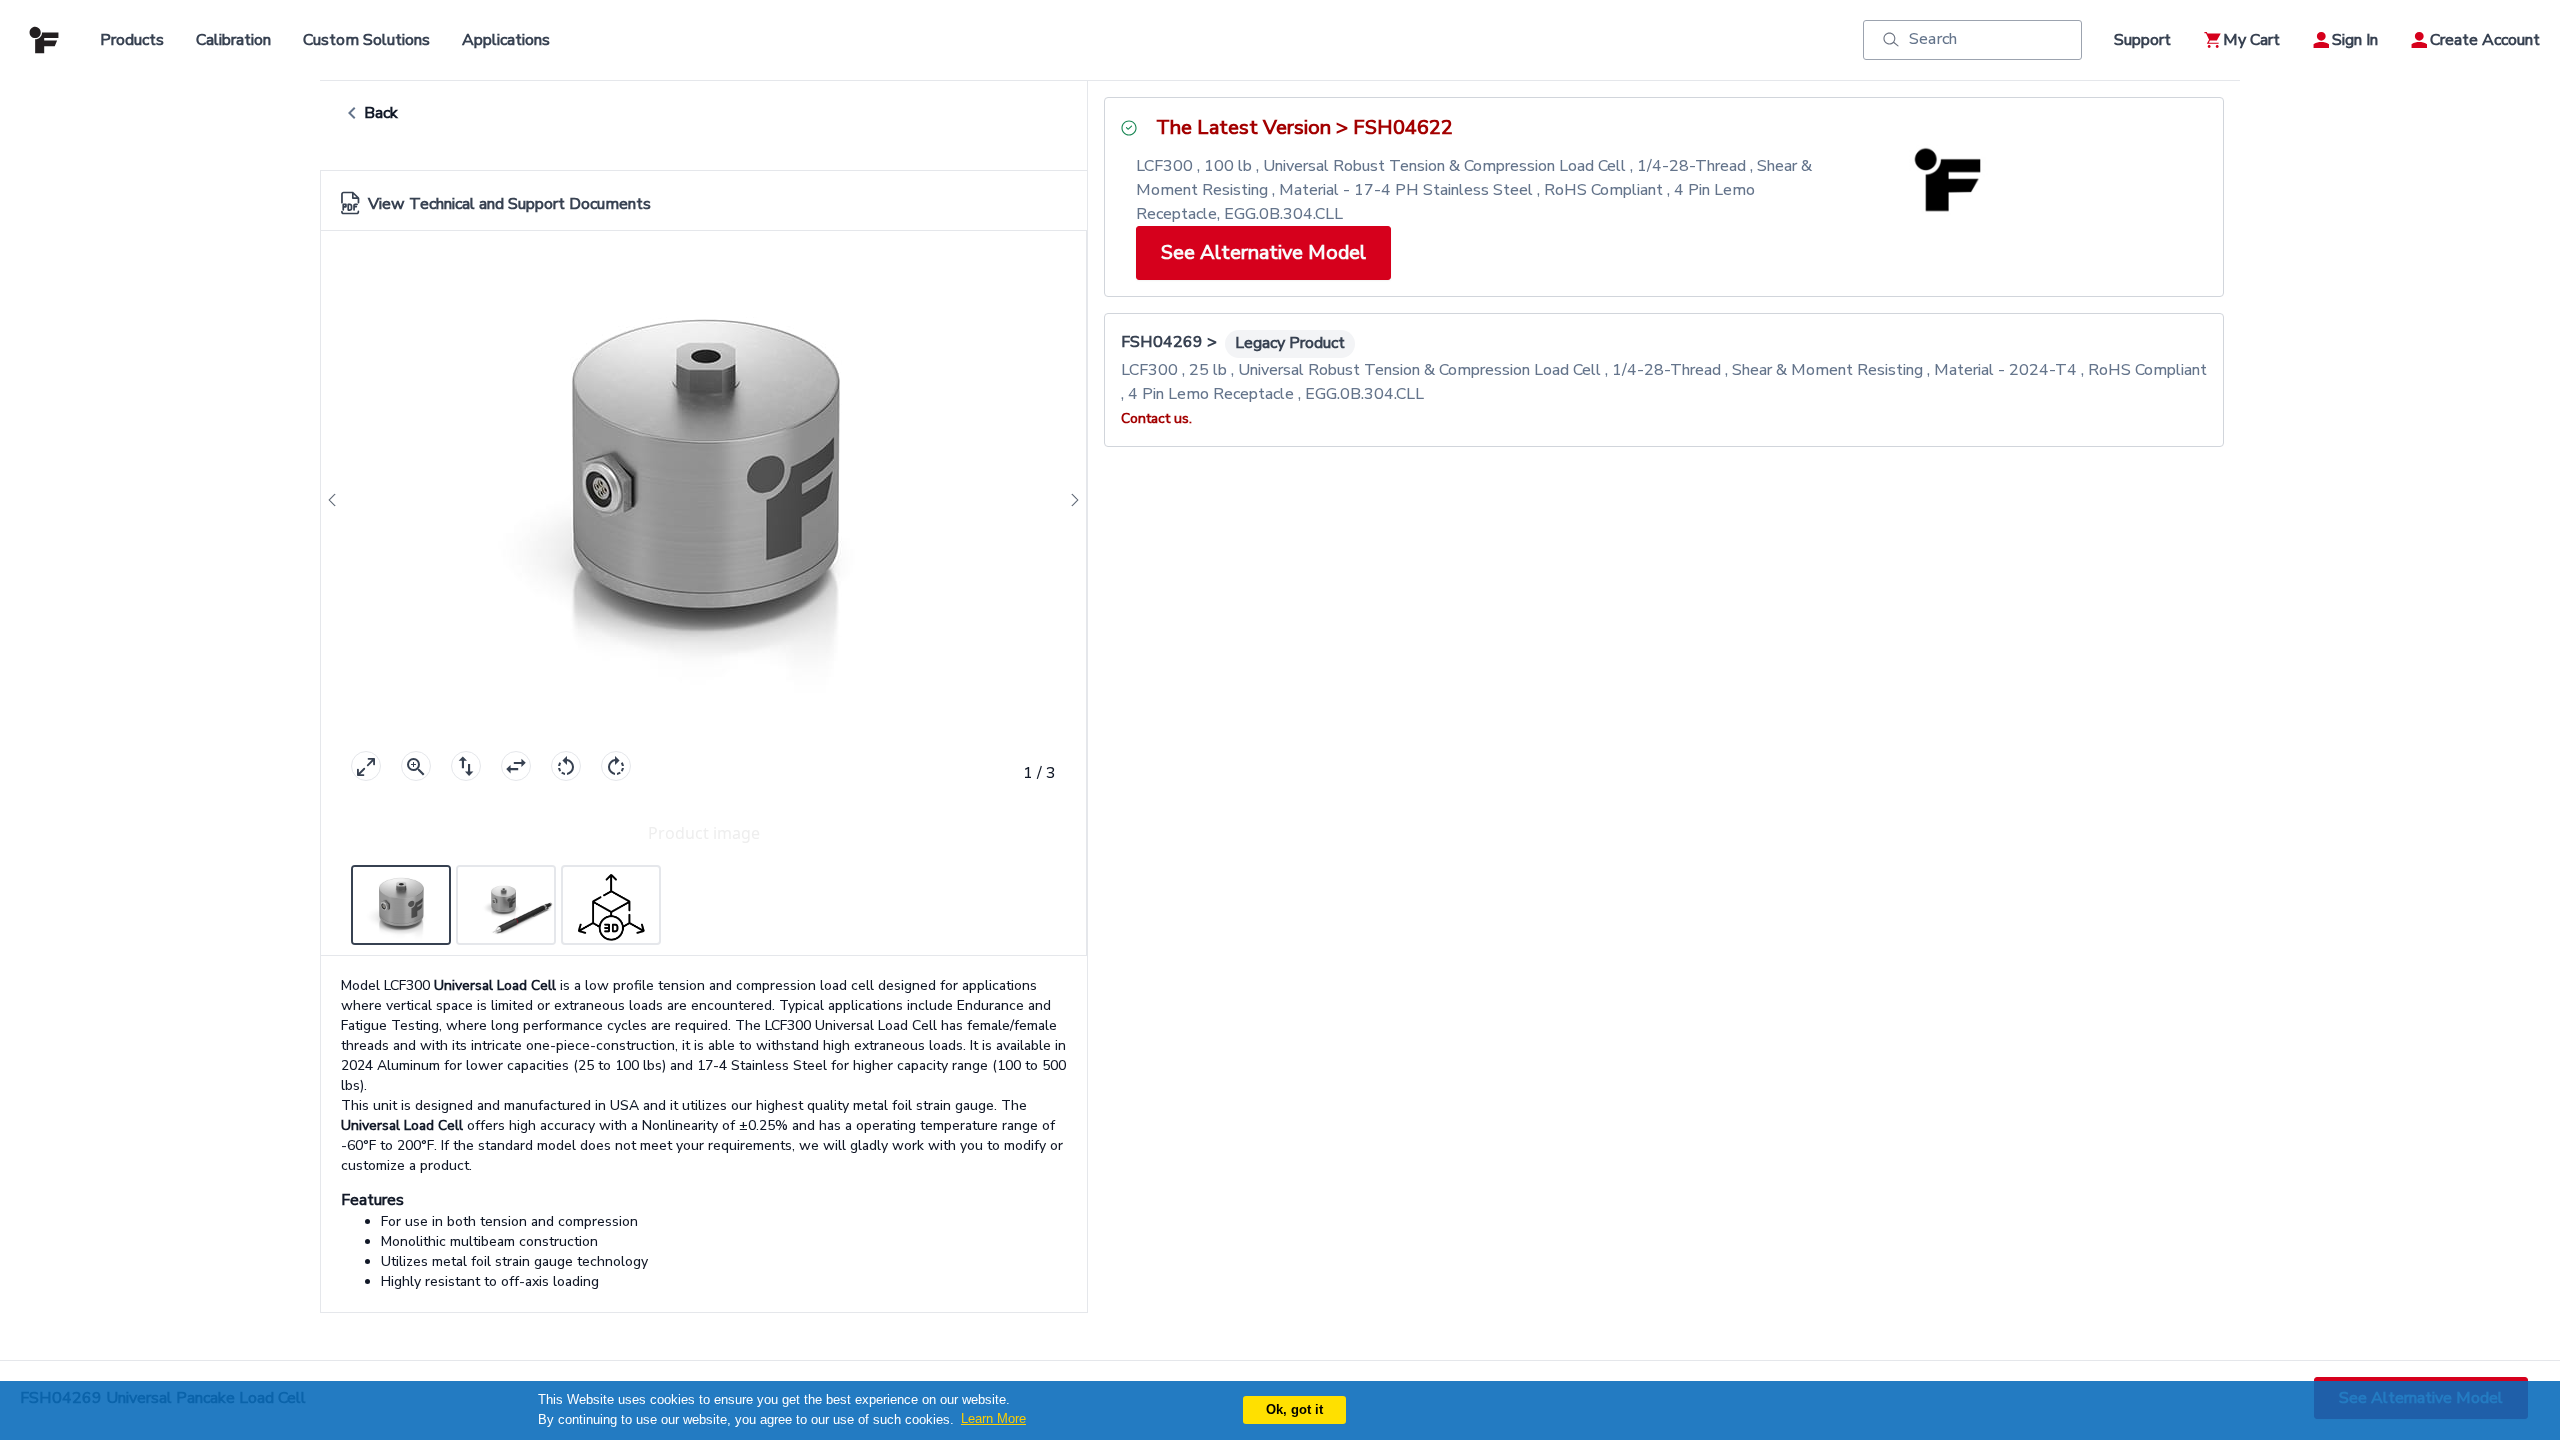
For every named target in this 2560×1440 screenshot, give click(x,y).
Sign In (2355, 40)
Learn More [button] (993, 1418)
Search (1933, 39)
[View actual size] (416, 766)
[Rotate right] (616, 766)
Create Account (2485, 40)
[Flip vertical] (466, 766)
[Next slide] (1069, 500)
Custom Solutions (366, 40)
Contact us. (1156, 418)
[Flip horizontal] (516, 766)
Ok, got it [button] (1294, 1409)
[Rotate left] (566, 766)
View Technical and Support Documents (509, 204)
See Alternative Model (1263, 252)
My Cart (2251, 40)
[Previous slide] (338, 500)
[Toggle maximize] (366, 766)
